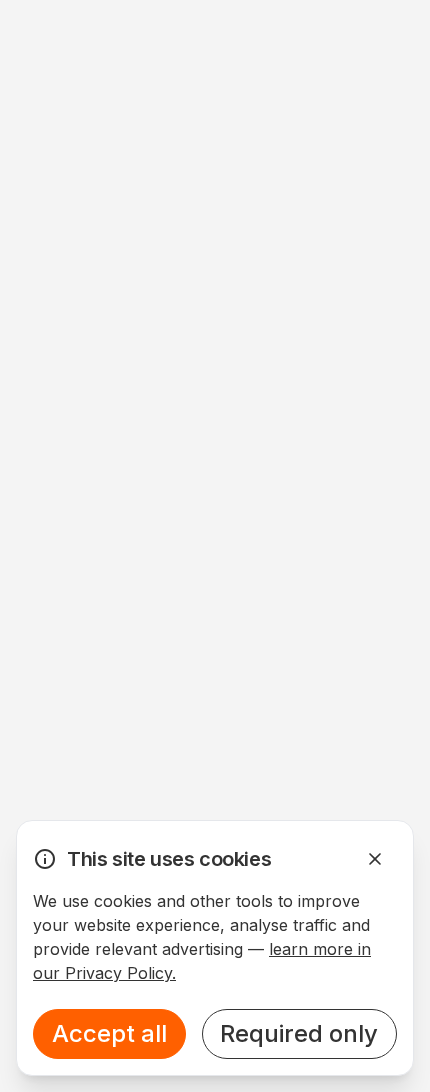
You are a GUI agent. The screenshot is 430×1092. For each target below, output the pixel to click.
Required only (299, 1033)
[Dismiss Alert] (375, 859)
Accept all (109, 1033)
